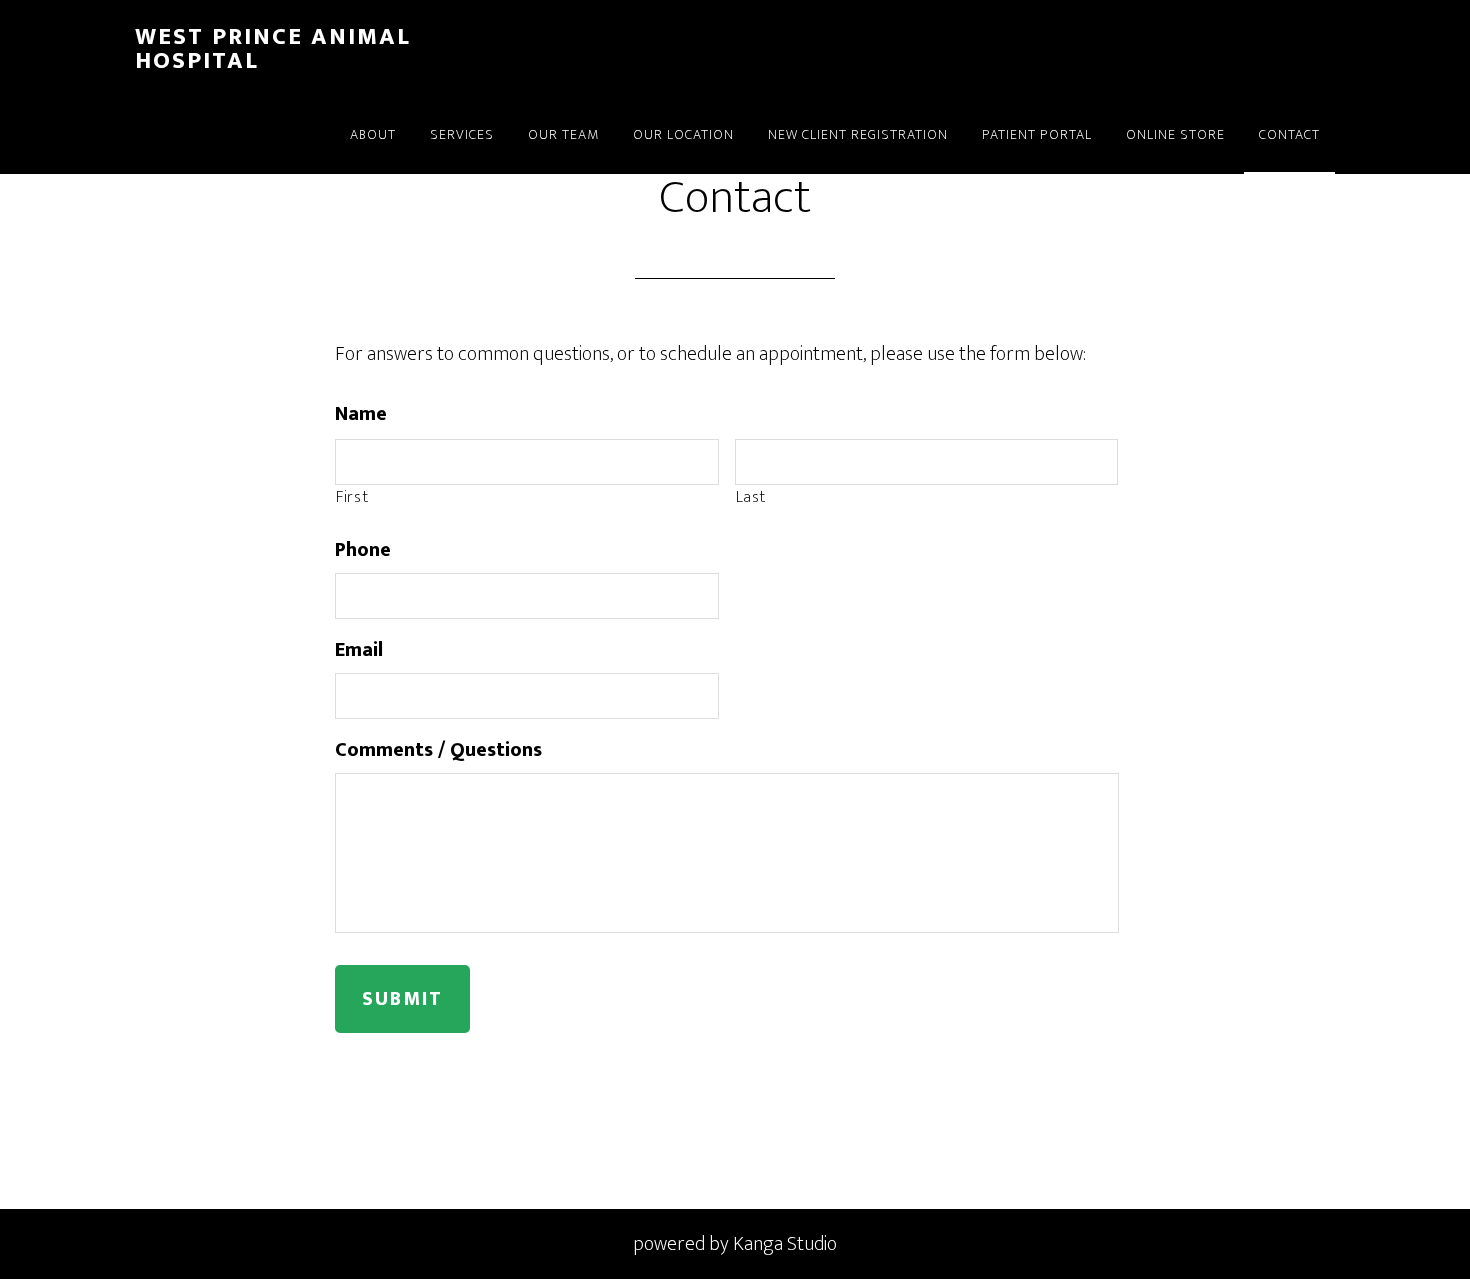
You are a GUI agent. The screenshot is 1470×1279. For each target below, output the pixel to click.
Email (359, 650)
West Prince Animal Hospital (273, 49)
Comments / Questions (438, 750)
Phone (363, 550)
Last (751, 498)
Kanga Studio (785, 1244)
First (352, 498)
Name (361, 414)
